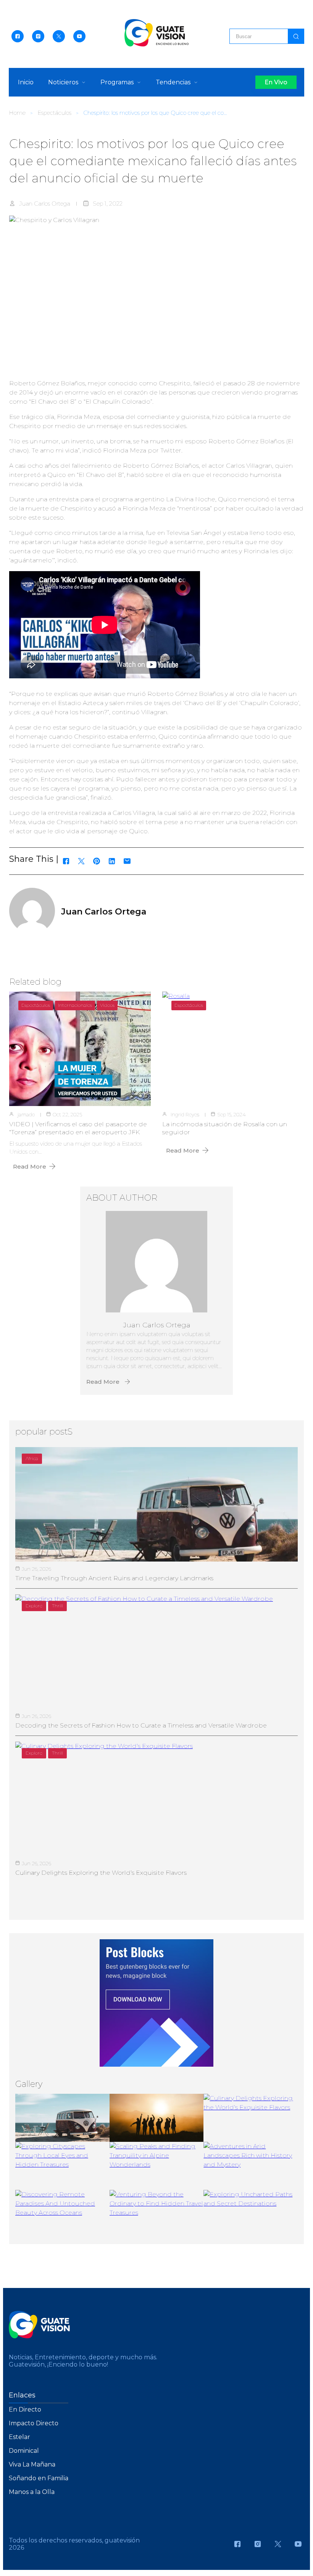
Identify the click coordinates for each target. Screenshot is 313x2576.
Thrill (57, 1606)
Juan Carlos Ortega (45, 204)
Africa (32, 1458)
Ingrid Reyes (185, 1114)
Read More (30, 1166)
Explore (34, 1606)
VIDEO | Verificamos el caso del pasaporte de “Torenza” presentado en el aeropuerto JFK (78, 1128)
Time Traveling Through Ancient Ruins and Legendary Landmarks (114, 1578)
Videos (107, 1005)
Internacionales (75, 1005)
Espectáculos (54, 113)
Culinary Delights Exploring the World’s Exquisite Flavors (101, 1873)
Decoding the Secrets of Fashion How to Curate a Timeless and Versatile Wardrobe (141, 1725)
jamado (26, 1114)
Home (17, 113)
